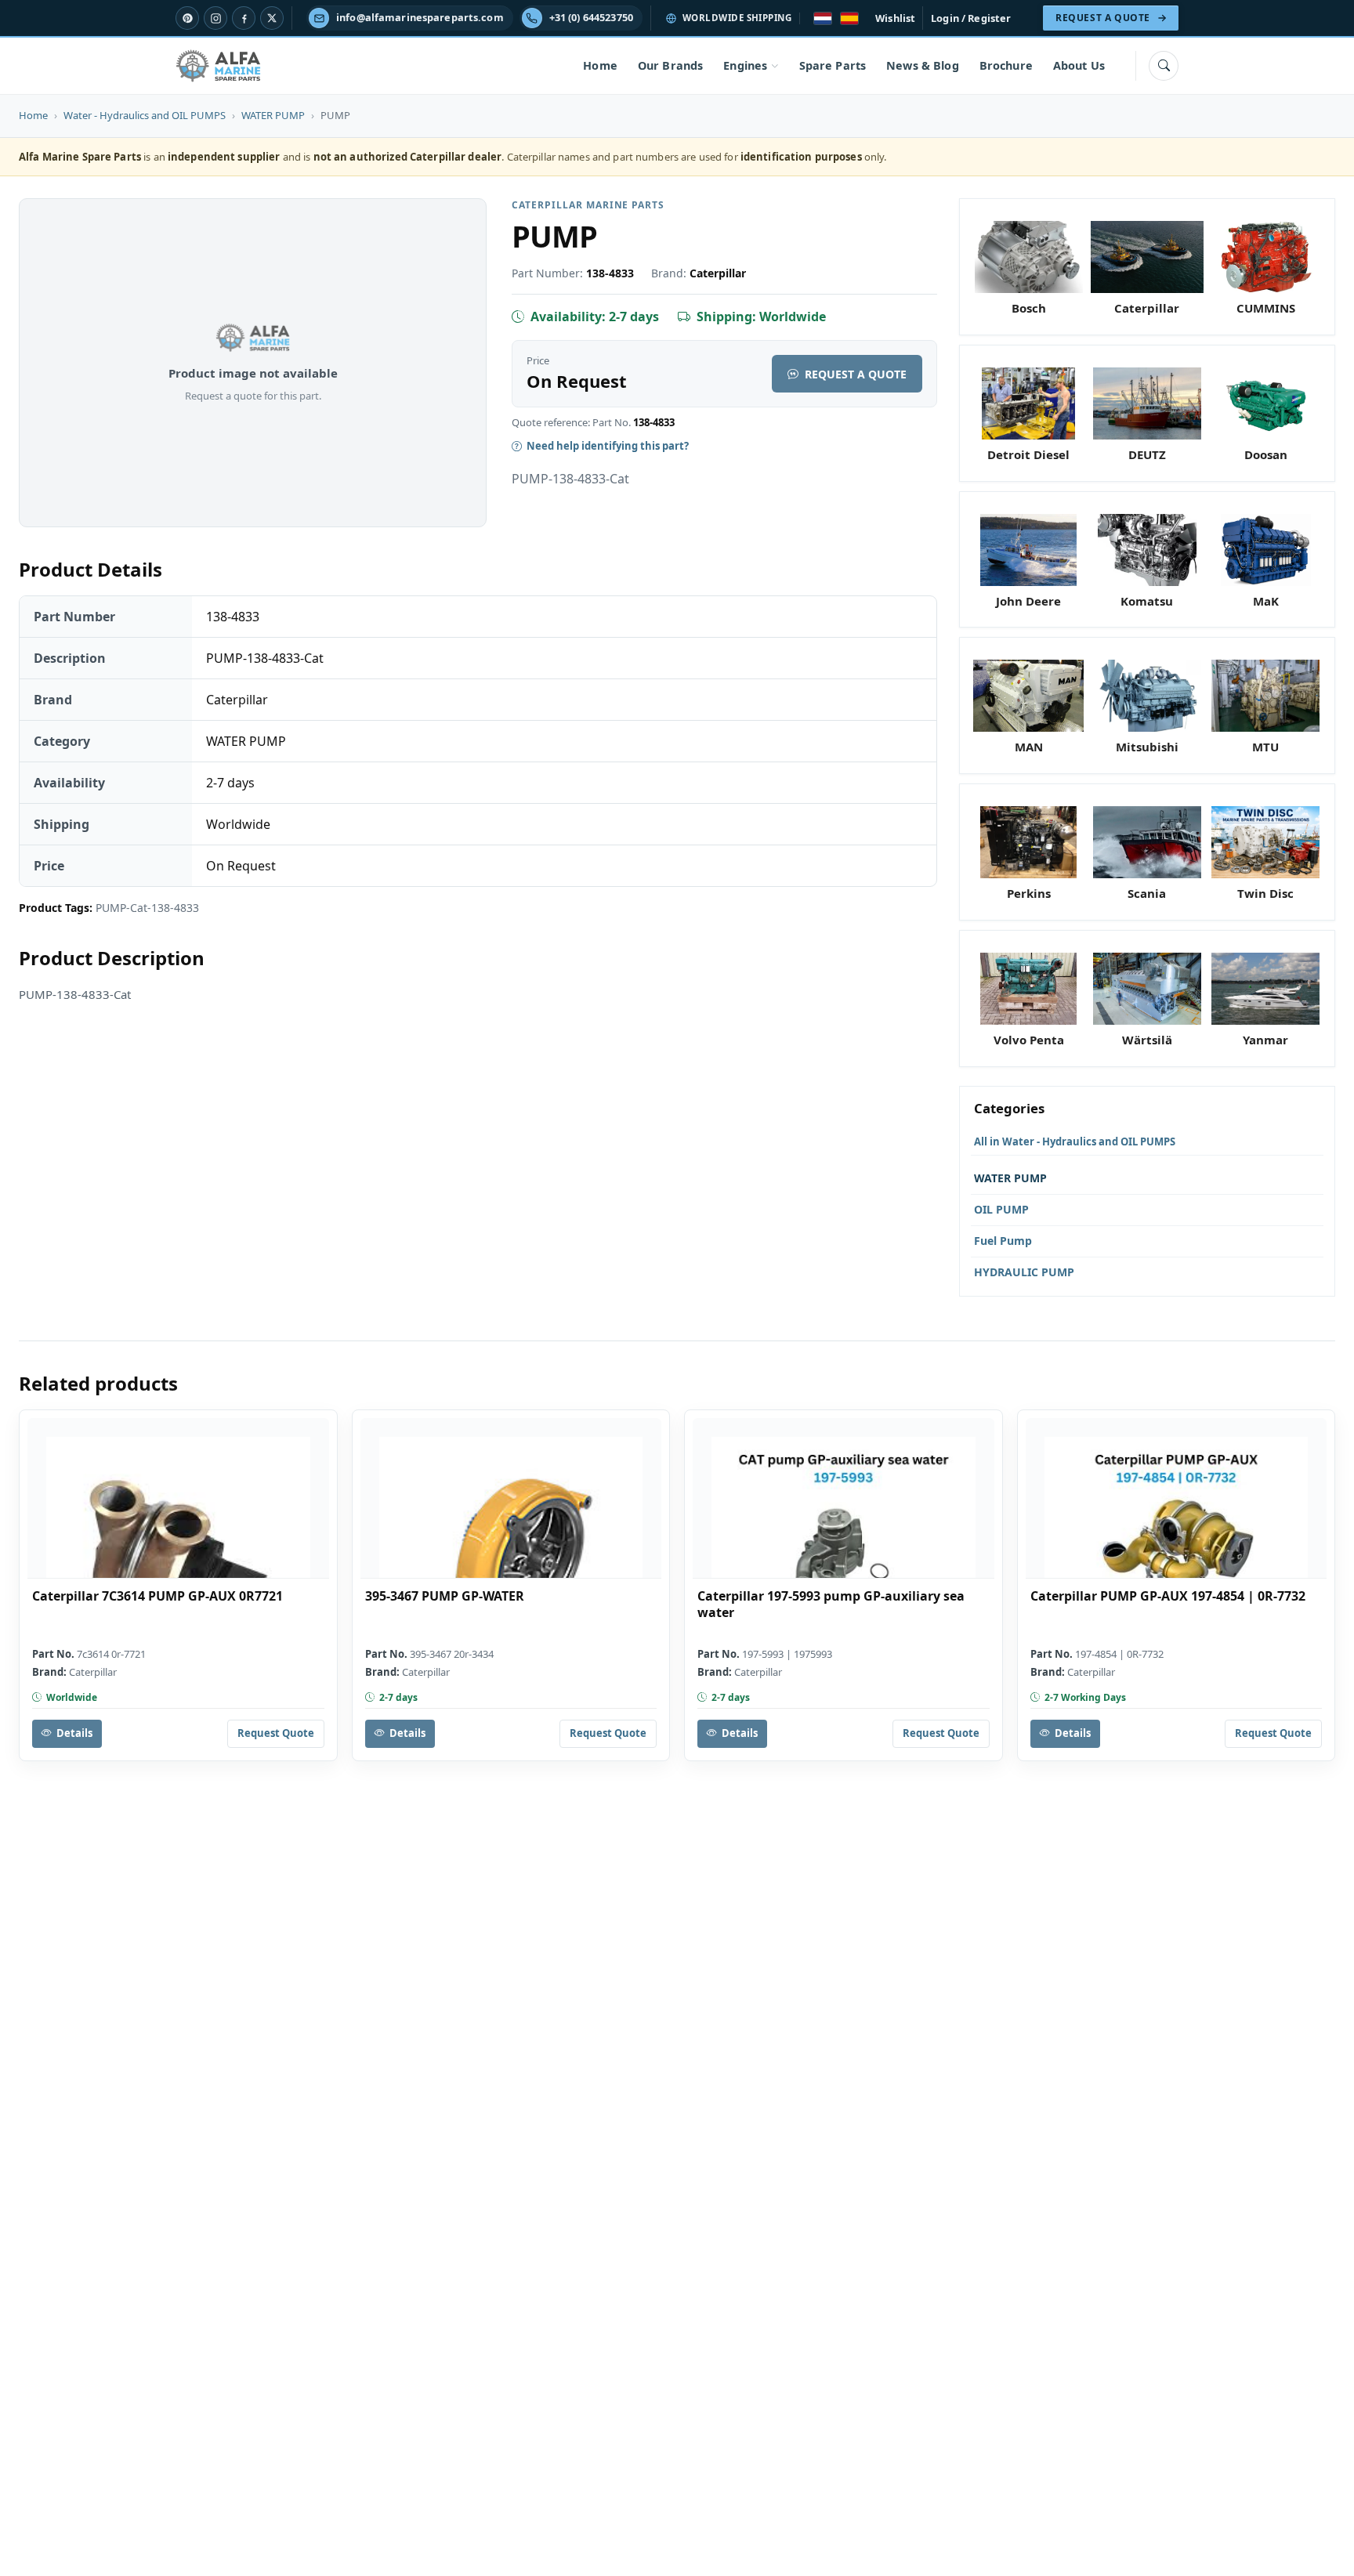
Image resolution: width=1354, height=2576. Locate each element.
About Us (1079, 65)
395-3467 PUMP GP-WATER (445, 1596)
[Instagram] (215, 18)
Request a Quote (856, 374)
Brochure (1006, 65)
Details (74, 1733)
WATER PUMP (273, 115)
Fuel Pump (1003, 1241)
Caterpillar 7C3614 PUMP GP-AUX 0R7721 (157, 1596)
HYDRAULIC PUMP (1024, 1272)
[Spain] (849, 18)
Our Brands (670, 65)
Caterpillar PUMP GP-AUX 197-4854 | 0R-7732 (1168, 1596)
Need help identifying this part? (608, 446)
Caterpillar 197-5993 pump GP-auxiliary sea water (831, 1605)
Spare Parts (833, 65)
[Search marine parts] (1164, 66)
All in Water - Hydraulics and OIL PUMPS (1075, 1141)
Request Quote (276, 1733)
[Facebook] (244, 18)
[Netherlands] (823, 18)
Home (600, 65)
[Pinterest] (187, 18)
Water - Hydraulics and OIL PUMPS (145, 115)
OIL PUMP (1001, 1209)
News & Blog (923, 65)
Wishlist (895, 18)
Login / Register (971, 18)
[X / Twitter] (272, 18)
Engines (745, 65)
